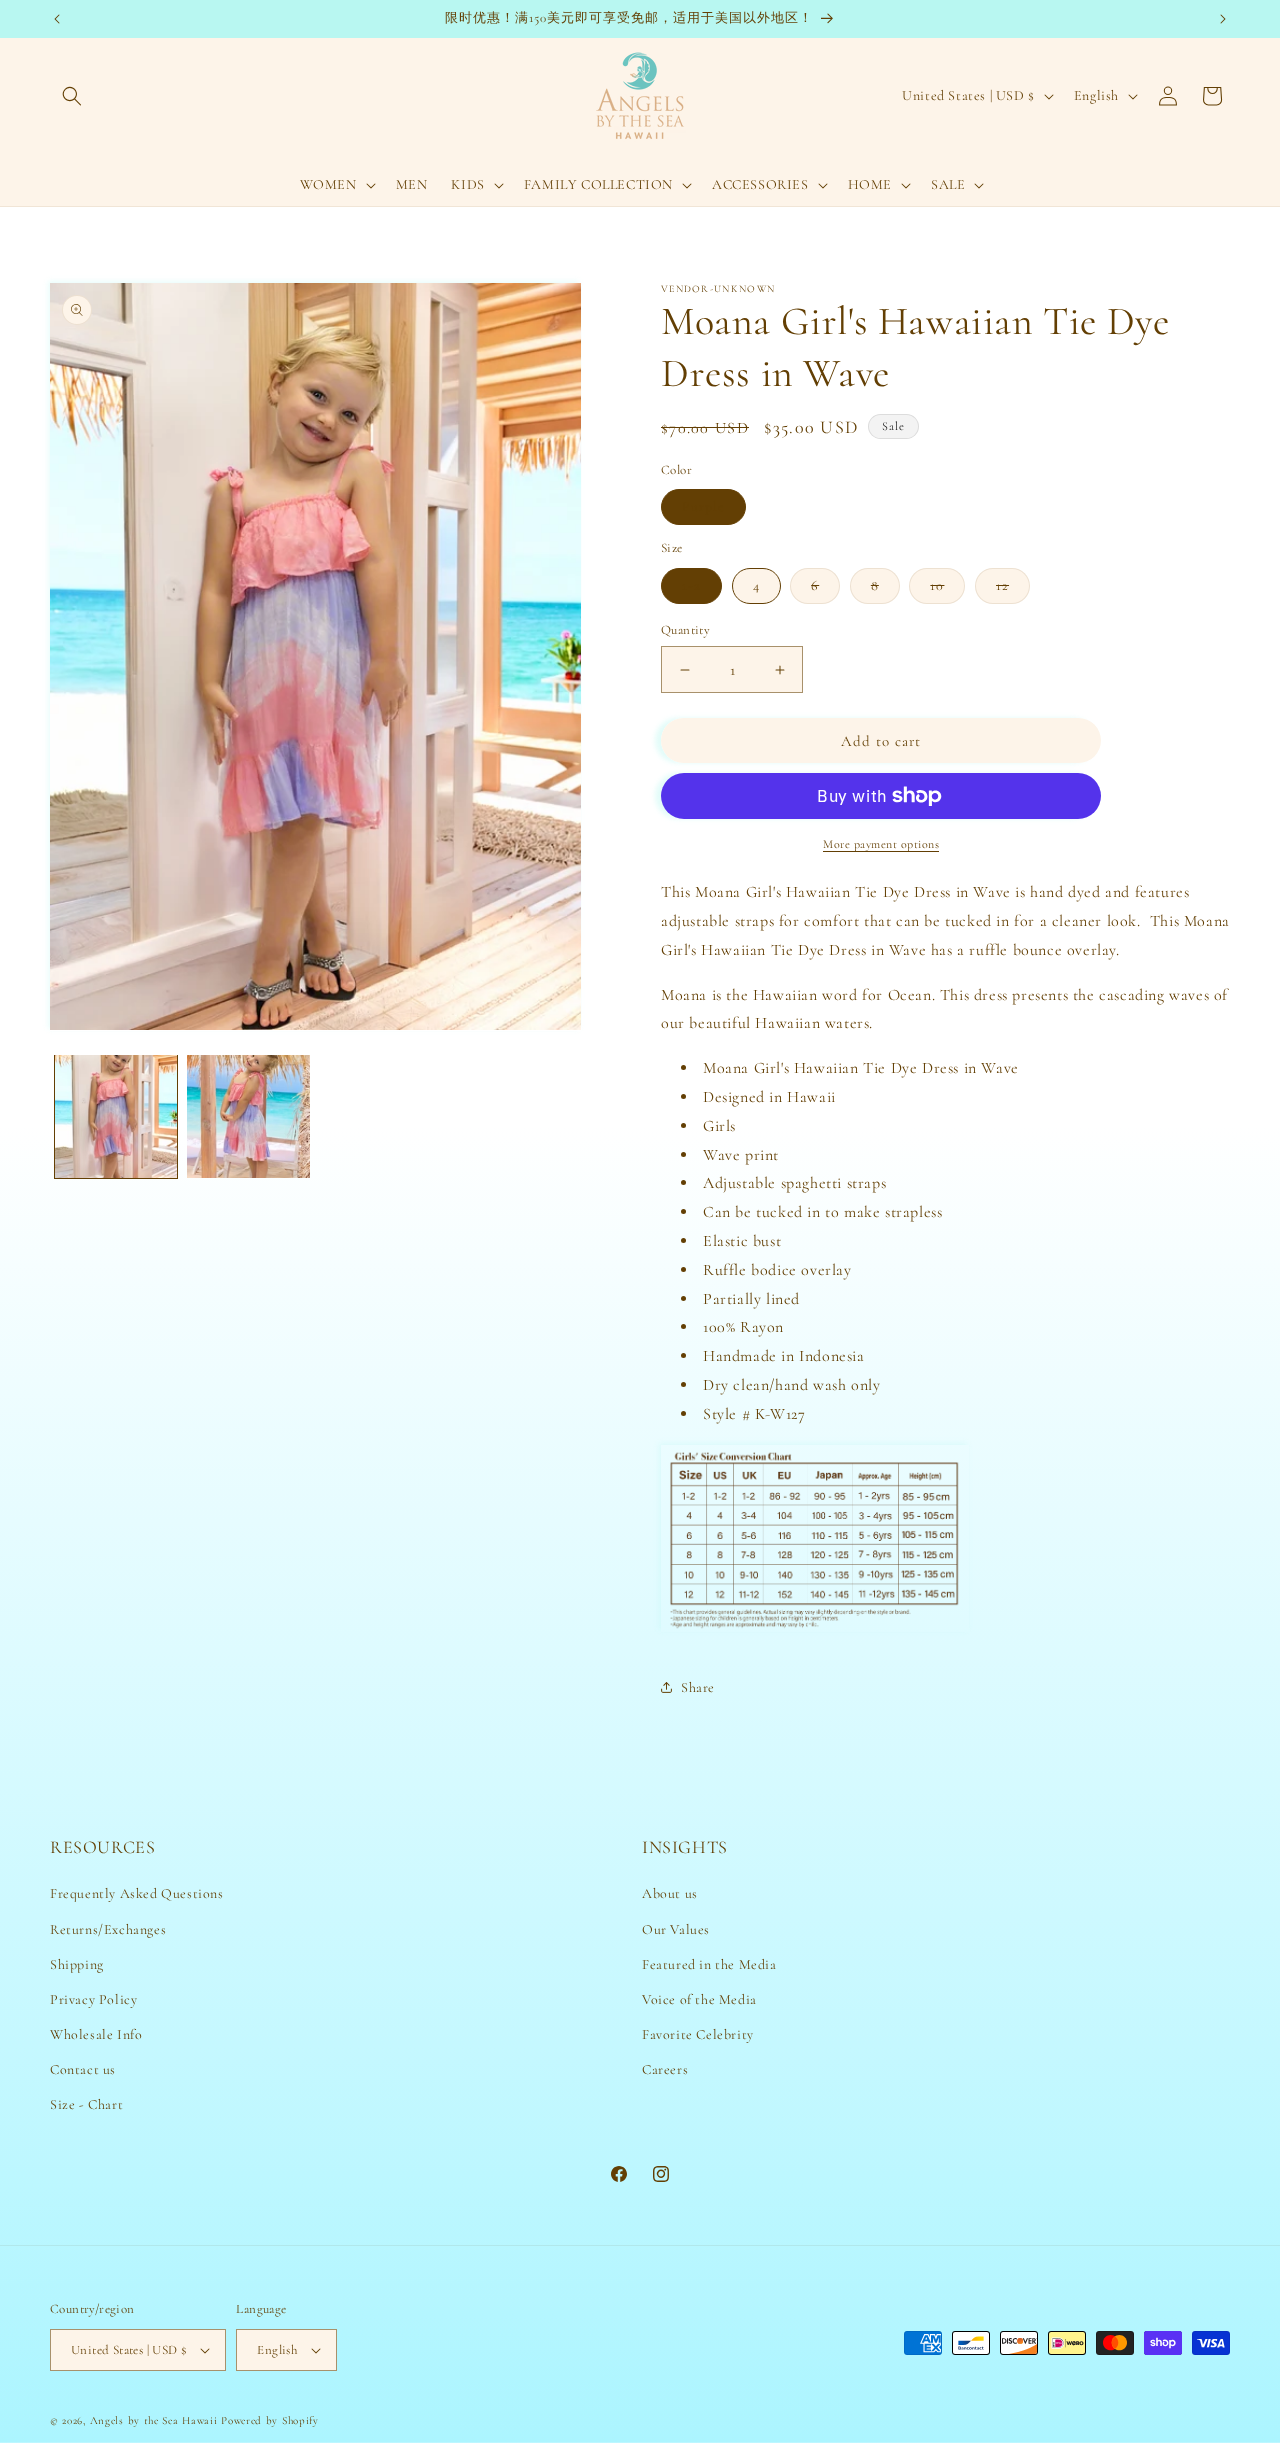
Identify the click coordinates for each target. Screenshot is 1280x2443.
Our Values (676, 1929)
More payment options (881, 844)
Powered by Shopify (270, 2420)
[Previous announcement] (57, 19)
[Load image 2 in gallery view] (248, 1116)
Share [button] (698, 1687)
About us (670, 1894)
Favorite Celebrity (698, 2034)
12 (1013, 590)
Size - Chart (86, 2105)
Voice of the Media (699, 1999)
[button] (72, 96)
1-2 (691, 585)
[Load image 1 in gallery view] (116, 1116)
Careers (665, 2070)
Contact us (83, 2070)
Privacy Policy (93, 1999)
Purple (703, 506)
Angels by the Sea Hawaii (156, 2420)
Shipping (77, 1964)
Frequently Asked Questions (137, 1894)
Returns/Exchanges (108, 1929)
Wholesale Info (96, 2034)
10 (947, 590)
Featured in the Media (709, 1964)
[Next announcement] (1223, 19)
